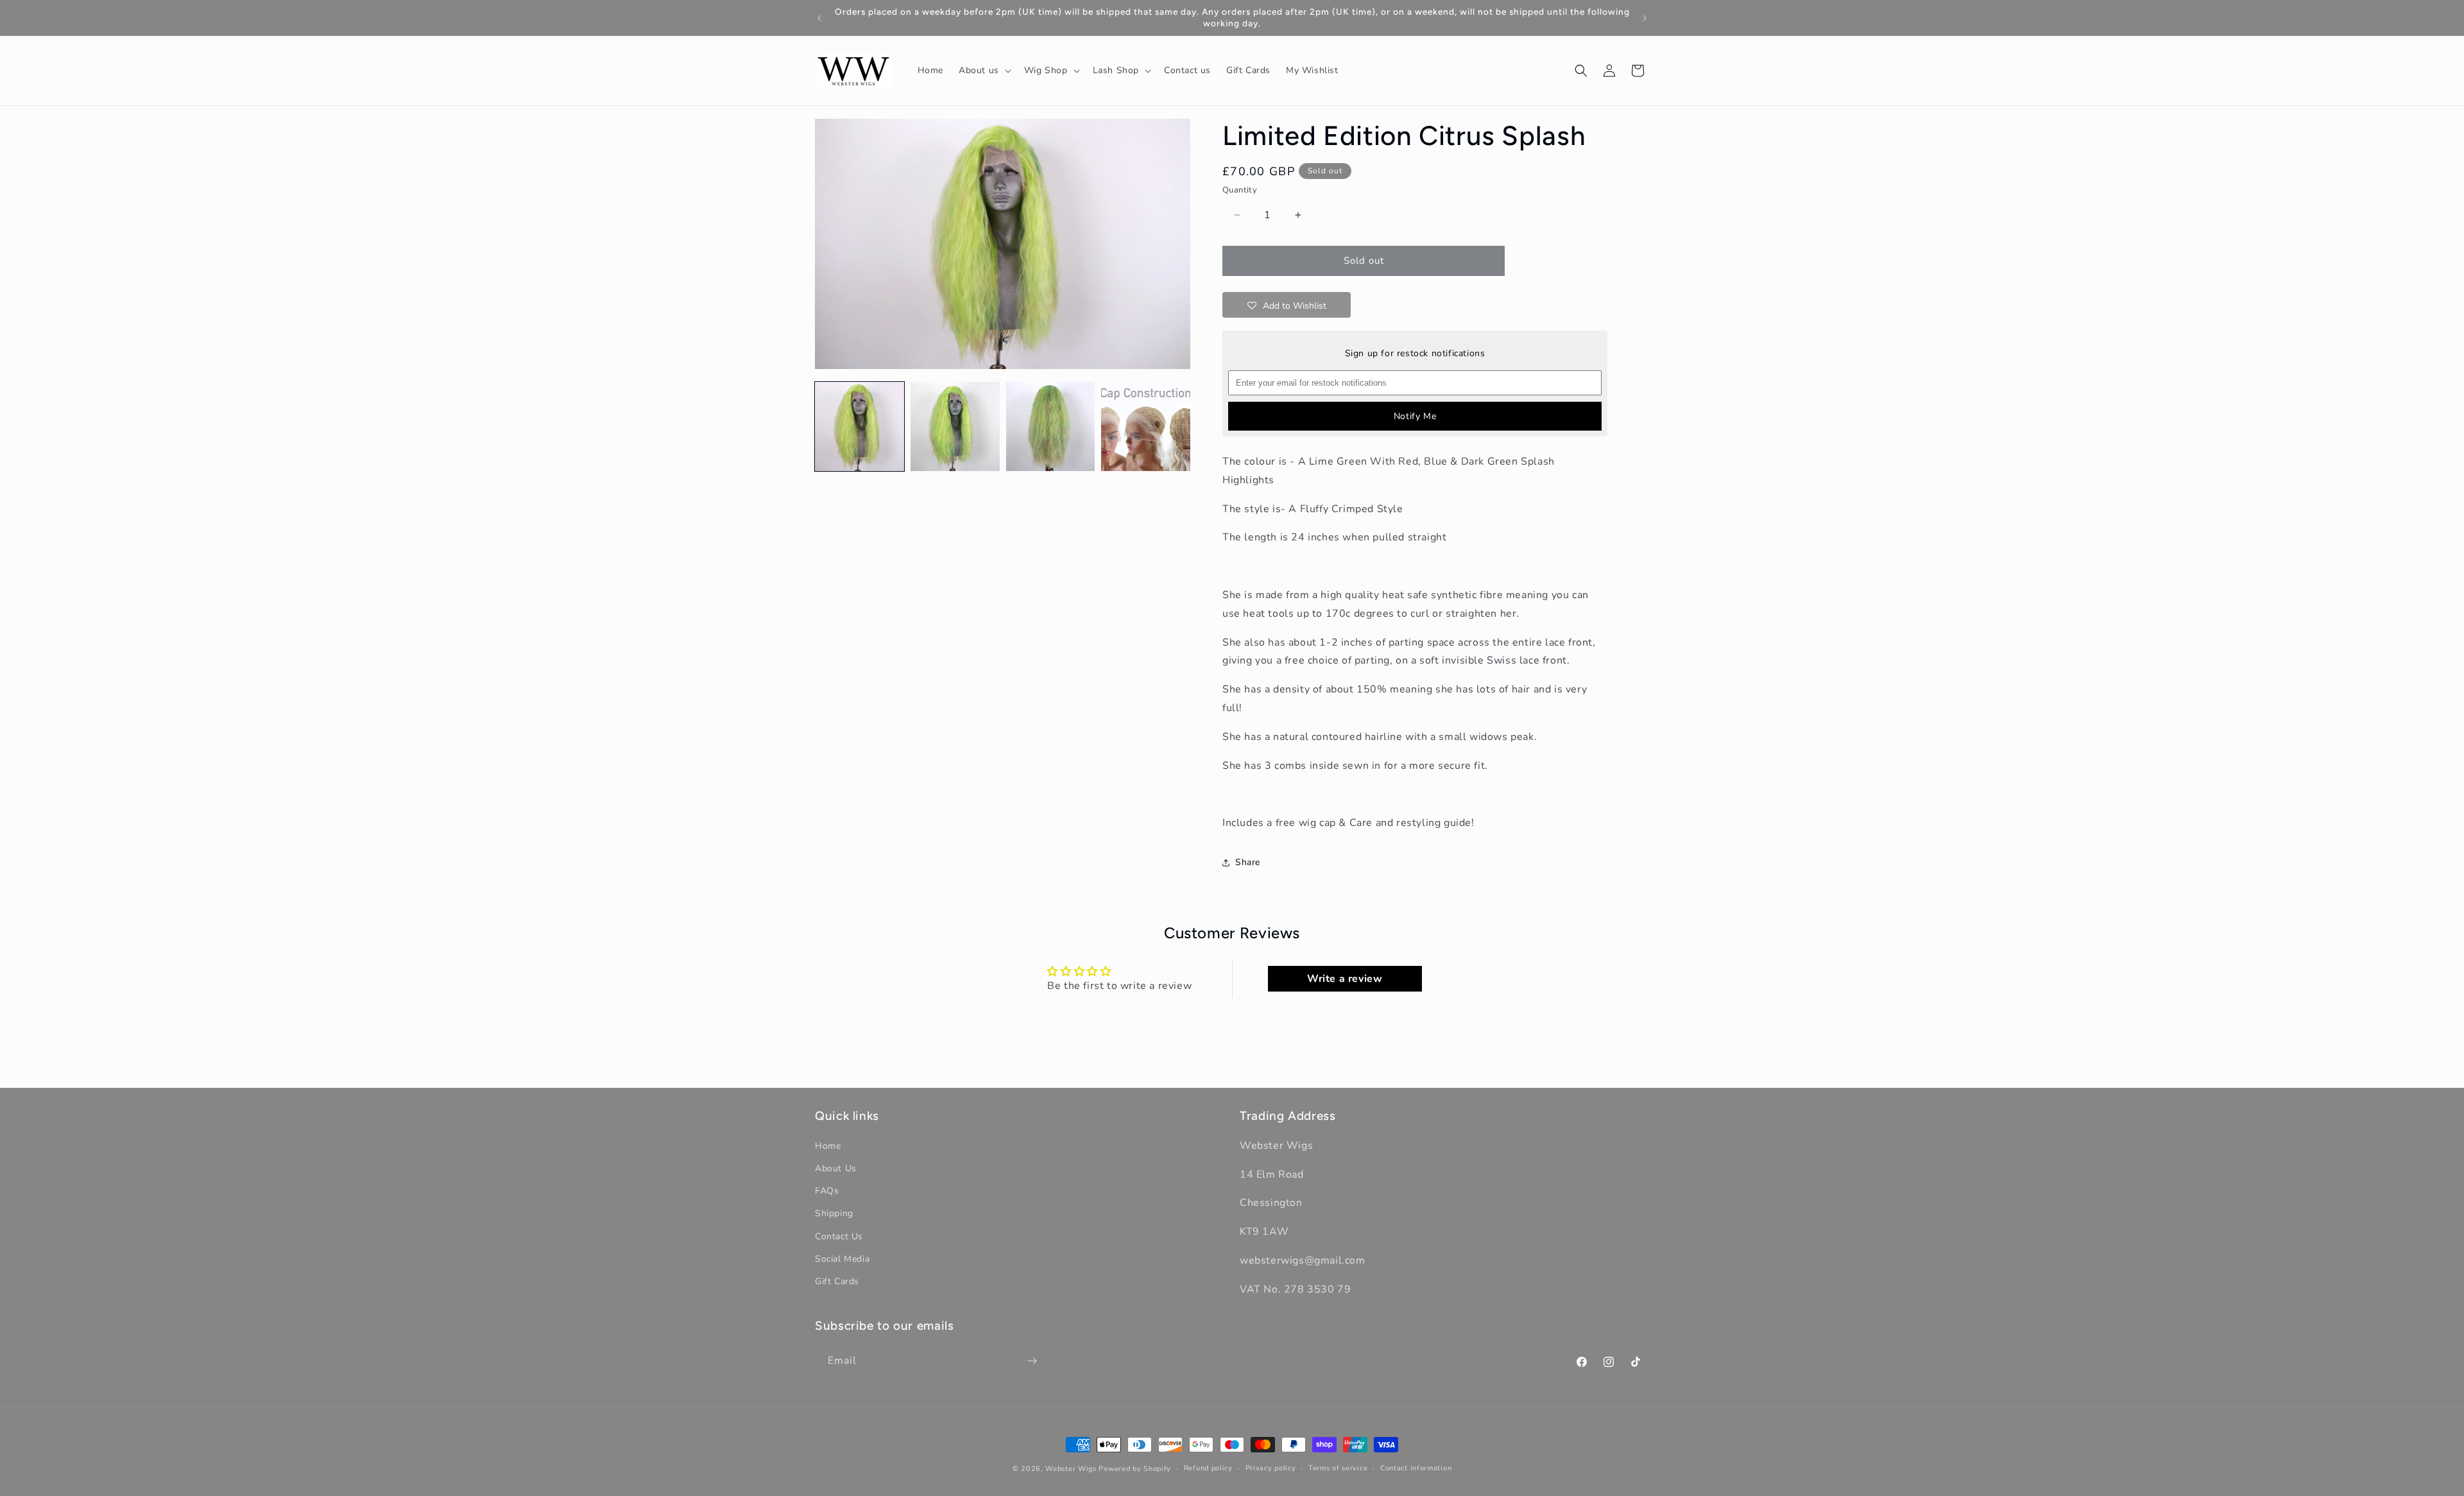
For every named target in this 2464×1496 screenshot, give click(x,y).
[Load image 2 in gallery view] (955, 426)
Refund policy (1208, 1468)
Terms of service (1338, 1468)
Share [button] (1248, 862)
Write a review (1345, 979)
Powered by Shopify (1135, 1469)
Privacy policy (1271, 1468)
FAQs (827, 1191)
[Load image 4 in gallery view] (1146, 426)
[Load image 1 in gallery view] (860, 426)
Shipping (834, 1214)
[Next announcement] (1645, 18)
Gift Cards (837, 1281)
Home (828, 1146)
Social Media (842, 1259)
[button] (984, 71)
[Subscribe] (1032, 1361)
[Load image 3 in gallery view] (1051, 426)
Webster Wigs (1071, 1469)
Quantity (1240, 190)
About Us (836, 1168)
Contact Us (839, 1236)
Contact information (1416, 1468)
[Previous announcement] (819, 18)
